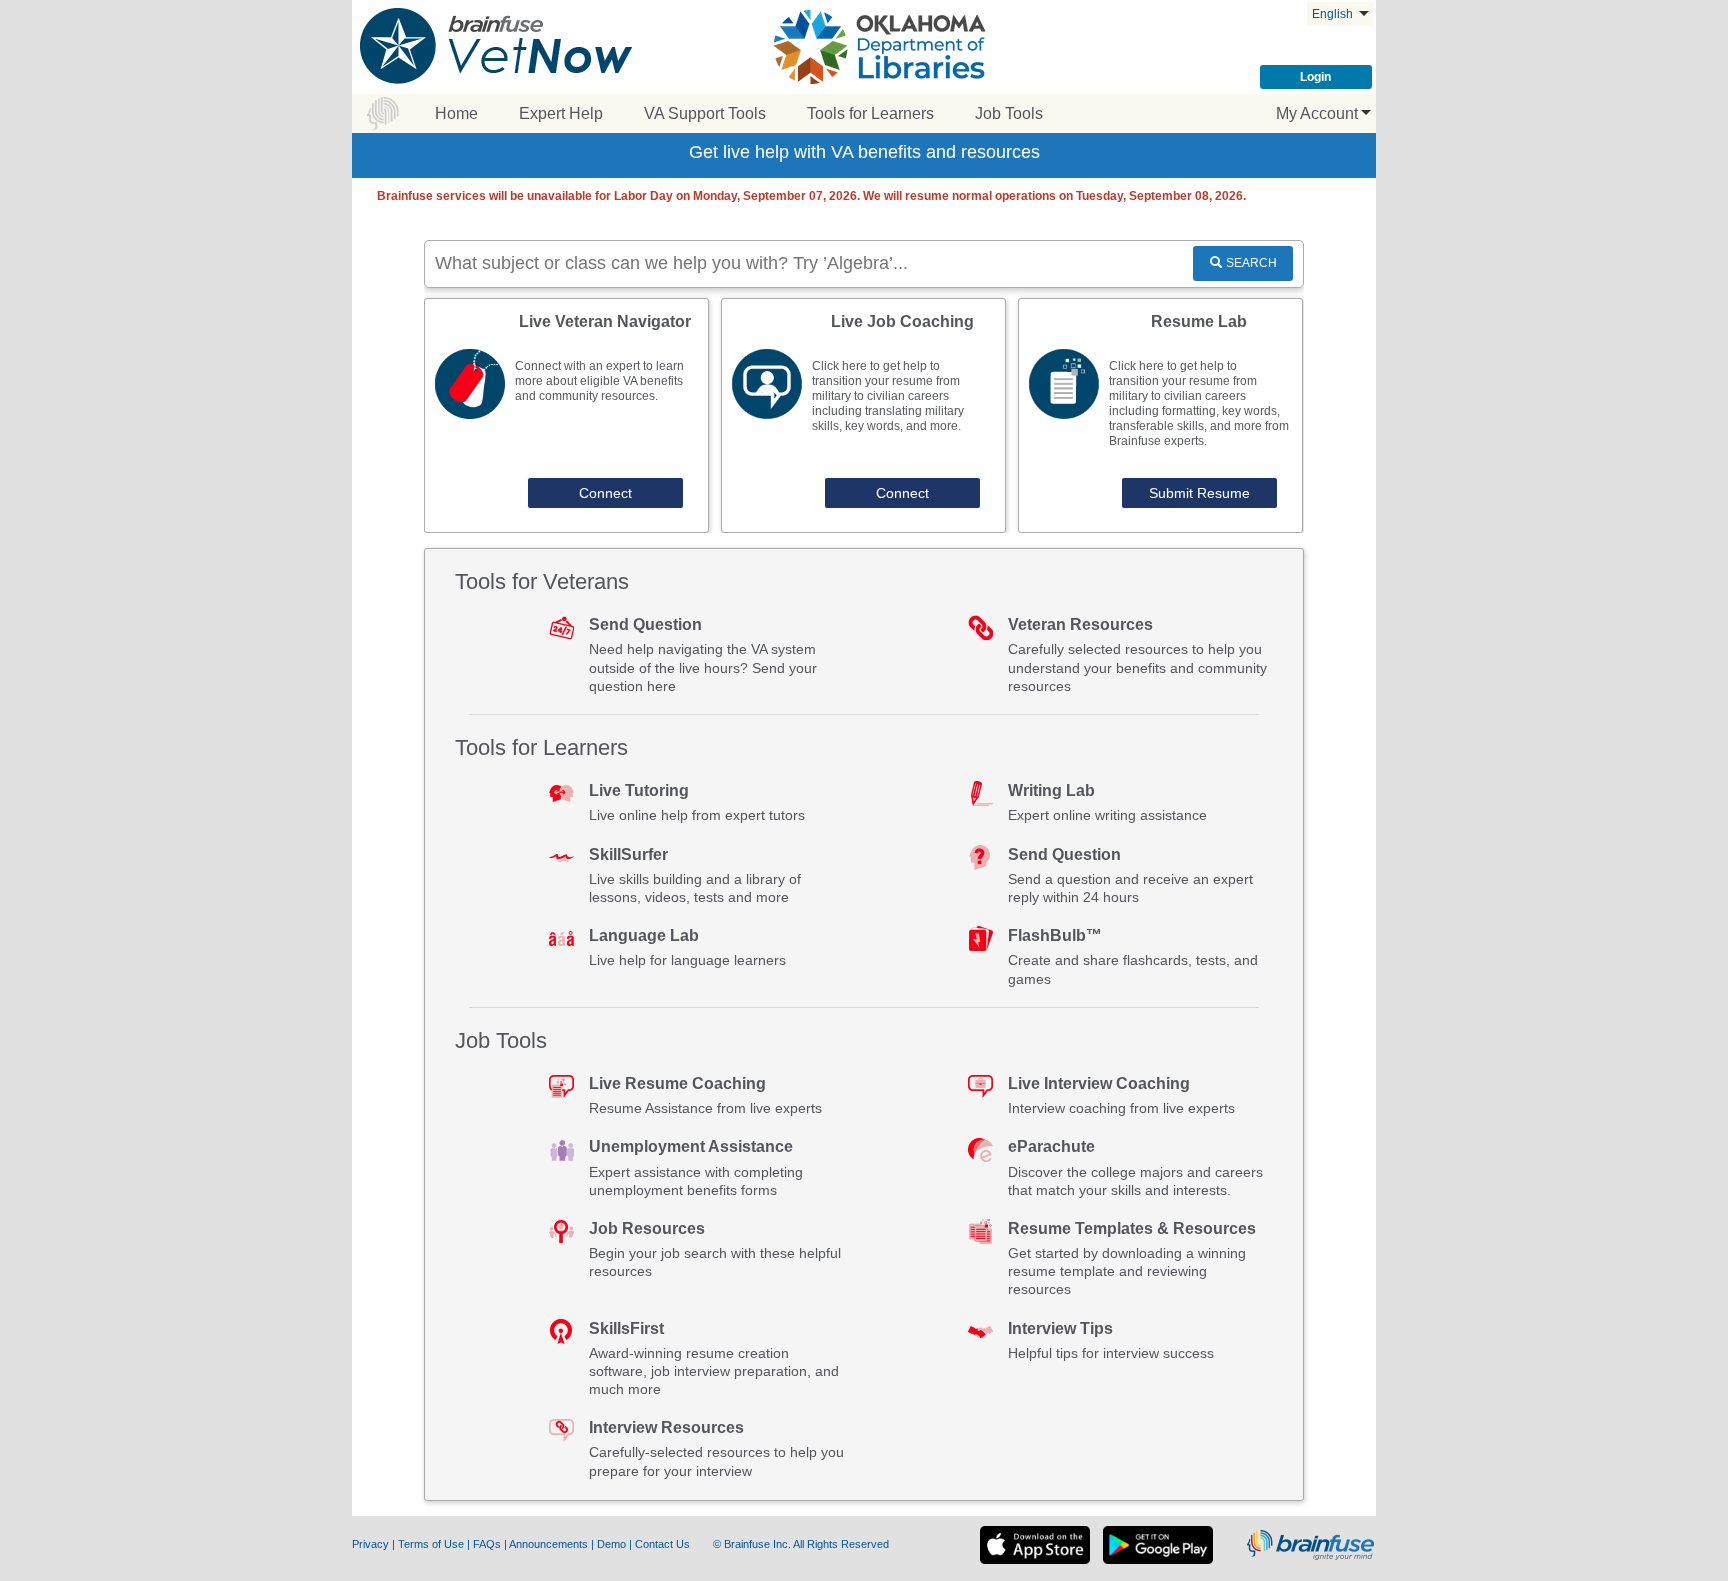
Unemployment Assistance (691, 1146)
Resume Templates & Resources (1132, 1228)
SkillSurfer (628, 854)
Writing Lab (1051, 790)
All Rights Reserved (841, 1544)
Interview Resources (666, 1427)
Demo (613, 1544)
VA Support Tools (705, 113)
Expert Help (561, 113)
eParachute (1051, 1146)
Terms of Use (431, 1544)
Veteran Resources (1080, 624)
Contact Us (664, 1544)
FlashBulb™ (1055, 935)
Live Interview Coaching (1099, 1083)
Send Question (645, 624)
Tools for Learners (870, 113)
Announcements (550, 1544)
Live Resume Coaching (677, 1083)
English (1334, 14)
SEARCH (1251, 263)
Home (456, 113)
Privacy (372, 1544)
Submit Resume (1199, 493)
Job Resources (647, 1228)
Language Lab (644, 935)
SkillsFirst (626, 1328)
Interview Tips (1060, 1328)
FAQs (488, 1544)
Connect (605, 493)
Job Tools (1009, 113)
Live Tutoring (639, 790)
